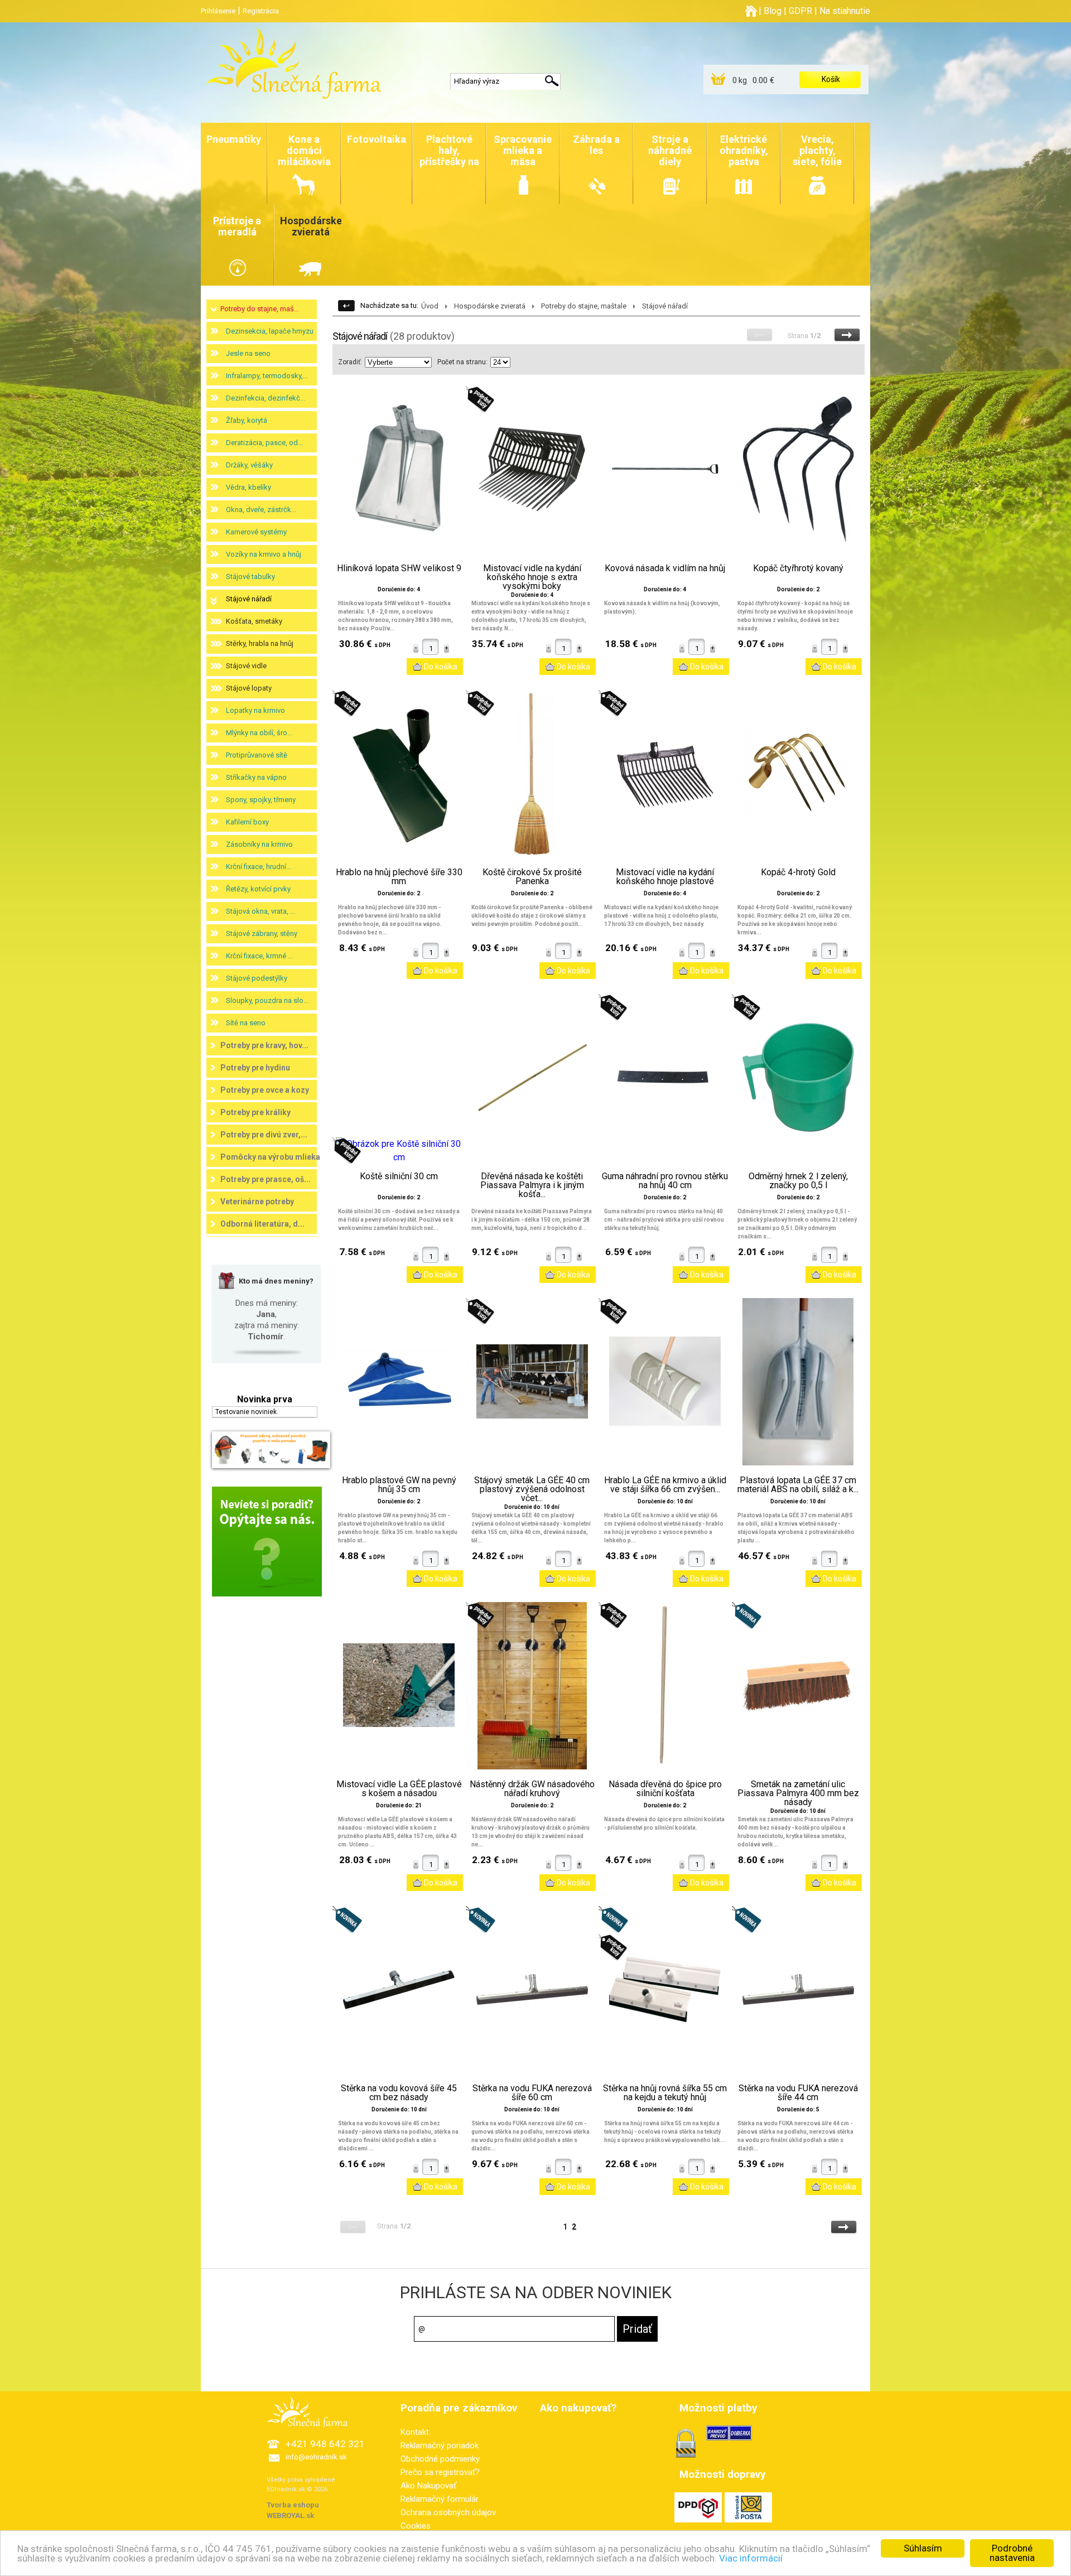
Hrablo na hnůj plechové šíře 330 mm (399, 877)
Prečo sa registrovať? (440, 2472)
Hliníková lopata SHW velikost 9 (399, 568)
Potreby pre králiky (255, 1112)
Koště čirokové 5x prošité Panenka (532, 877)
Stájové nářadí (249, 599)
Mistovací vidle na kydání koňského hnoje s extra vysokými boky (532, 577)
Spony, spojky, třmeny (261, 800)
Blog (773, 11)
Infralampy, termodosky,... (267, 376)
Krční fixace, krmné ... (259, 956)
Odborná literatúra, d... (262, 1224)
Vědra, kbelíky (249, 487)
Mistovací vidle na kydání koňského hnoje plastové (665, 877)
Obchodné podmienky (440, 2459)
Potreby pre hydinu (255, 1068)
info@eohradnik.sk (316, 2457)
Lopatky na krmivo (255, 710)
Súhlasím (923, 2548)
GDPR (800, 11)
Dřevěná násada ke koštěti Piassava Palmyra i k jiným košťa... (532, 1185)
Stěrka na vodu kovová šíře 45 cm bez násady (399, 2093)
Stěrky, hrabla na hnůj (260, 643)
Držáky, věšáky (249, 465)
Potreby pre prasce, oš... (266, 1179)
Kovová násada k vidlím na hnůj (665, 568)
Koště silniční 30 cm (399, 1176)
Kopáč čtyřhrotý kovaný (798, 568)
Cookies (416, 2526)
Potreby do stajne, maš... (260, 309)
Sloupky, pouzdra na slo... (267, 1000)
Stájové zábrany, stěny (262, 934)
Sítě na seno (246, 1023)
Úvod (430, 306)
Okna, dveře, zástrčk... (261, 510)
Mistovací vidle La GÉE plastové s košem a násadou (399, 1789)
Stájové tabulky (250, 577)
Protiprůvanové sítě (257, 755)
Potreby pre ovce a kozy (265, 1090)
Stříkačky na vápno (256, 777)
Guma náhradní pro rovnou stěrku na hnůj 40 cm (665, 1181)
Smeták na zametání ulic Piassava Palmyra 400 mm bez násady (798, 1793)
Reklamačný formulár (440, 2499)
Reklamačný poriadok (440, 2445)
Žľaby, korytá (247, 420)
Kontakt (415, 2432)
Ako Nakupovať (428, 2486)
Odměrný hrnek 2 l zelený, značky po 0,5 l (798, 1181)
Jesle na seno (248, 353)
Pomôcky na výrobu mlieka (270, 1157)
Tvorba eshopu (293, 2505)
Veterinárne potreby (257, 1202)
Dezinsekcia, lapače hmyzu (270, 331)
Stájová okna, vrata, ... (260, 911)
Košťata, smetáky (254, 621)
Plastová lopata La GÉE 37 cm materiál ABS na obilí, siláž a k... (798, 1485)
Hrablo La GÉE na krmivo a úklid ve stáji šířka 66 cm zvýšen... (665, 1485)
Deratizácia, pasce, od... (264, 443)
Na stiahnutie (845, 11)
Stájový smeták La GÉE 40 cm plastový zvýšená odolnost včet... (532, 1489)
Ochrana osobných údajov (448, 2512)
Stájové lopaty (249, 688)
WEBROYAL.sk (290, 2515)
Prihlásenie (218, 11)
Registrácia (261, 11)
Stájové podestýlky (257, 978)
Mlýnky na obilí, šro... (259, 733)
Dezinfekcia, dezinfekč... (266, 398)
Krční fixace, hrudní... (259, 867)
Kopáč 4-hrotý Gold (798, 872)
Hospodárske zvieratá (490, 306)
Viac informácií (751, 2558)
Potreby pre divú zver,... (264, 1135)
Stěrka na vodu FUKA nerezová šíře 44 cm (798, 2093)
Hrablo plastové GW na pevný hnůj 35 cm (399, 1485)
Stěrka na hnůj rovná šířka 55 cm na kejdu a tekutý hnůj (665, 2093)
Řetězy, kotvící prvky (258, 889)
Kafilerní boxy (247, 822)
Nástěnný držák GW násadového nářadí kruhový (532, 1789)
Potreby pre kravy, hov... (264, 1045)
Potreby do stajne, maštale (584, 306)
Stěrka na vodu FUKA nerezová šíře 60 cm (532, 2093)
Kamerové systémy (256, 532)
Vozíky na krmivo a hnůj (264, 554)
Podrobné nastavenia (1012, 2553)
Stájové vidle (246, 666)
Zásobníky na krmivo (259, 844)
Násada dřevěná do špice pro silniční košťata (665, 1789)
